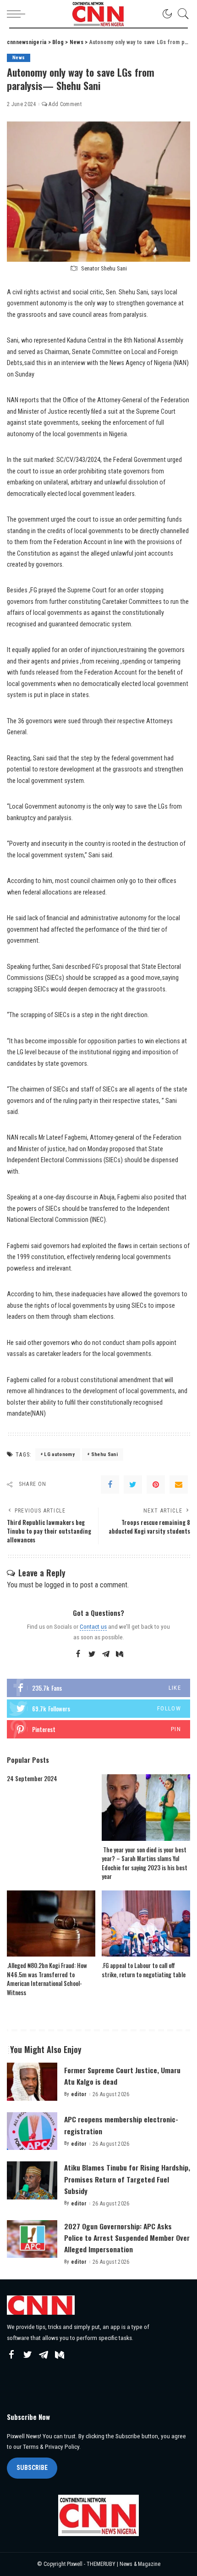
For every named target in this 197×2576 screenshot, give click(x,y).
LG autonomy (59, 1454)
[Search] (181, 14)
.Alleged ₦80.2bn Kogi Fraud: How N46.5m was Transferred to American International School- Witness (47, 1979)
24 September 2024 (32, 1778)
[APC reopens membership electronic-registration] (32, 2131)
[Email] (179, 1485)
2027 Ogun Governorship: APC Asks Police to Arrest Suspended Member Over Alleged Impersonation (127, 2238)
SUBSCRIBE (32, 2468)
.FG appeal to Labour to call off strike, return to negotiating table (144, 1970)
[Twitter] (133, 1485)
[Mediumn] (120, 1654)
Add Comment (65, 104)
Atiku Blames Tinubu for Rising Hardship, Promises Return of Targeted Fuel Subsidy (127, 2179)
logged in (57, 1585)
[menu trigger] (18, 14)
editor (79, 2094)
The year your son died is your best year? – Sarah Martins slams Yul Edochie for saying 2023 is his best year (145, 1863)
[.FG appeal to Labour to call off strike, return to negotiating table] (146, 1924)
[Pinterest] (156, 1485)
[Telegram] (106, 1654)
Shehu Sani (104, 1454)
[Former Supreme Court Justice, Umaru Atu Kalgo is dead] (32, 2082)
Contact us (93, 1626)
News (19, 58)
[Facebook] (110, 1485)
